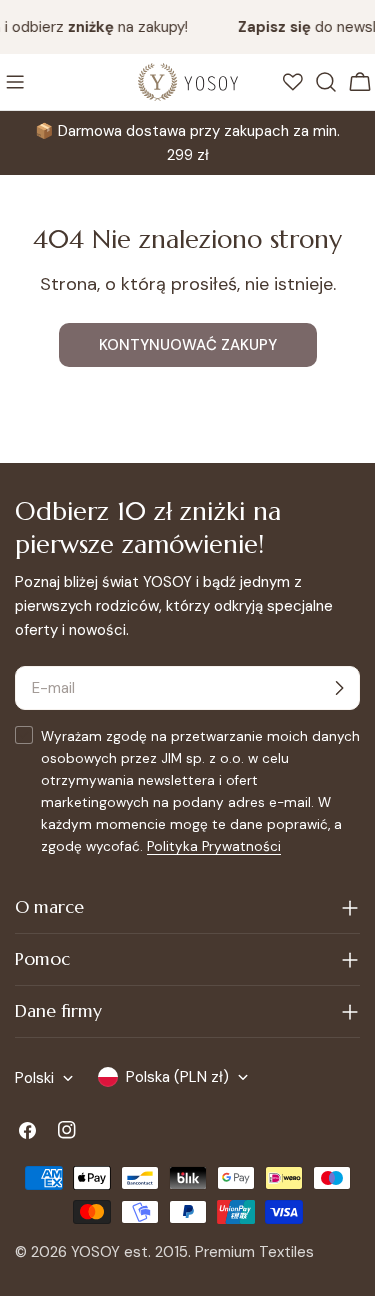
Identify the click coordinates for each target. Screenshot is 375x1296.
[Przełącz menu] (15, 82)
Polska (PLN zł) (177, 1077)
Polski (34, 1078)
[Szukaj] (326, 82)
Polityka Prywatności (214, 846)
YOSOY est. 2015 (129, 1252)
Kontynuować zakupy (188, 345)
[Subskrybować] (339, 688)
